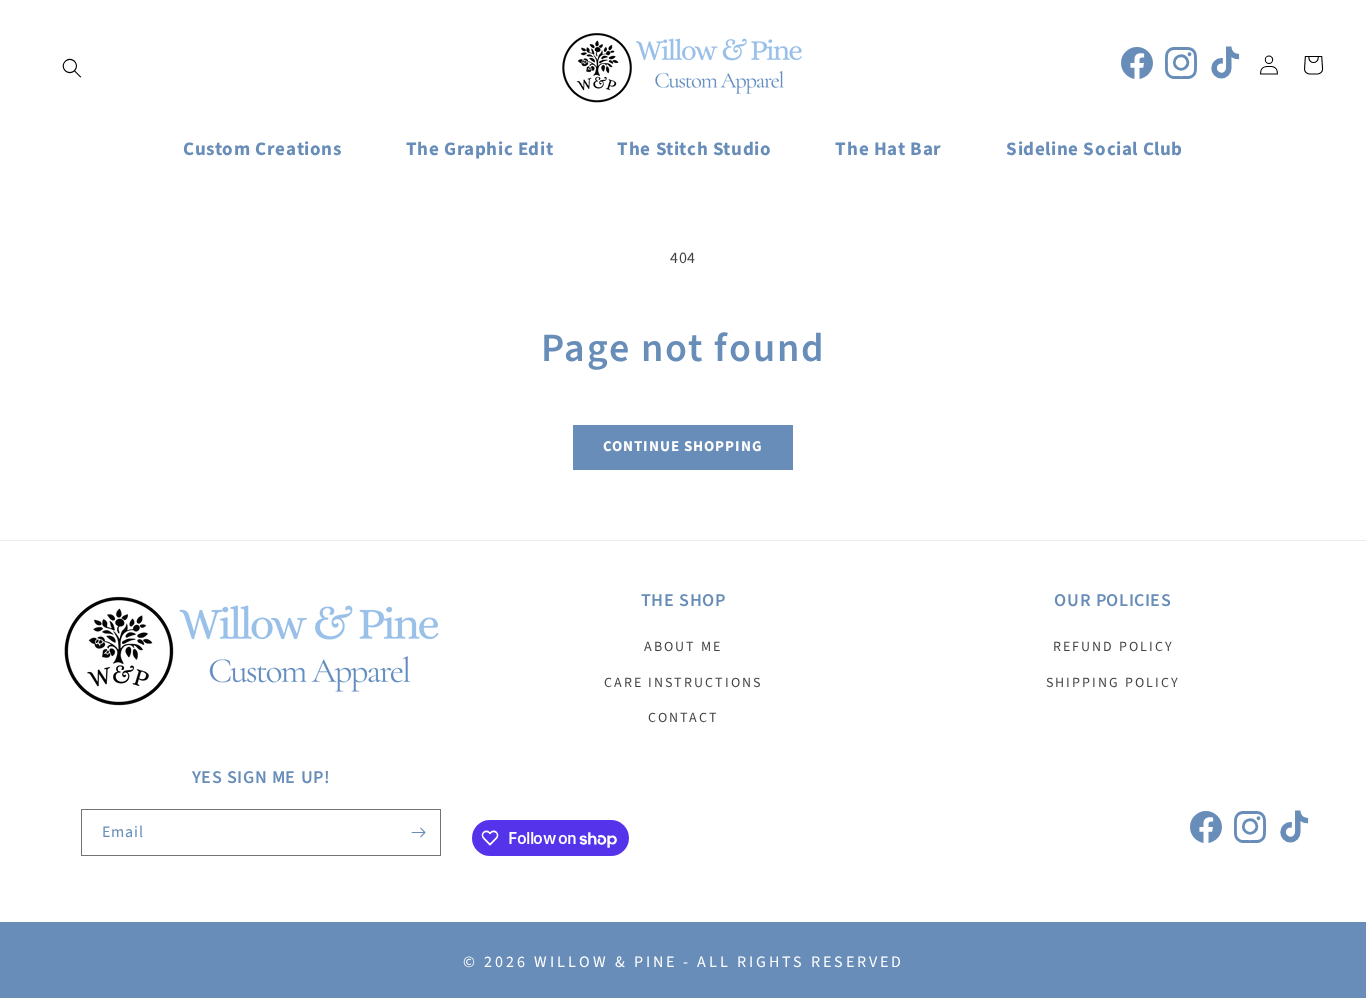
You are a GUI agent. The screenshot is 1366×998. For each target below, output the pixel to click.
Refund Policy (1113, 647)
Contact (683, 718)
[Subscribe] (418, 832)
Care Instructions (683, 683)
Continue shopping (683, 446)
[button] (72, 68)
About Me (683, 647)
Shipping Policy (1113, 683)
